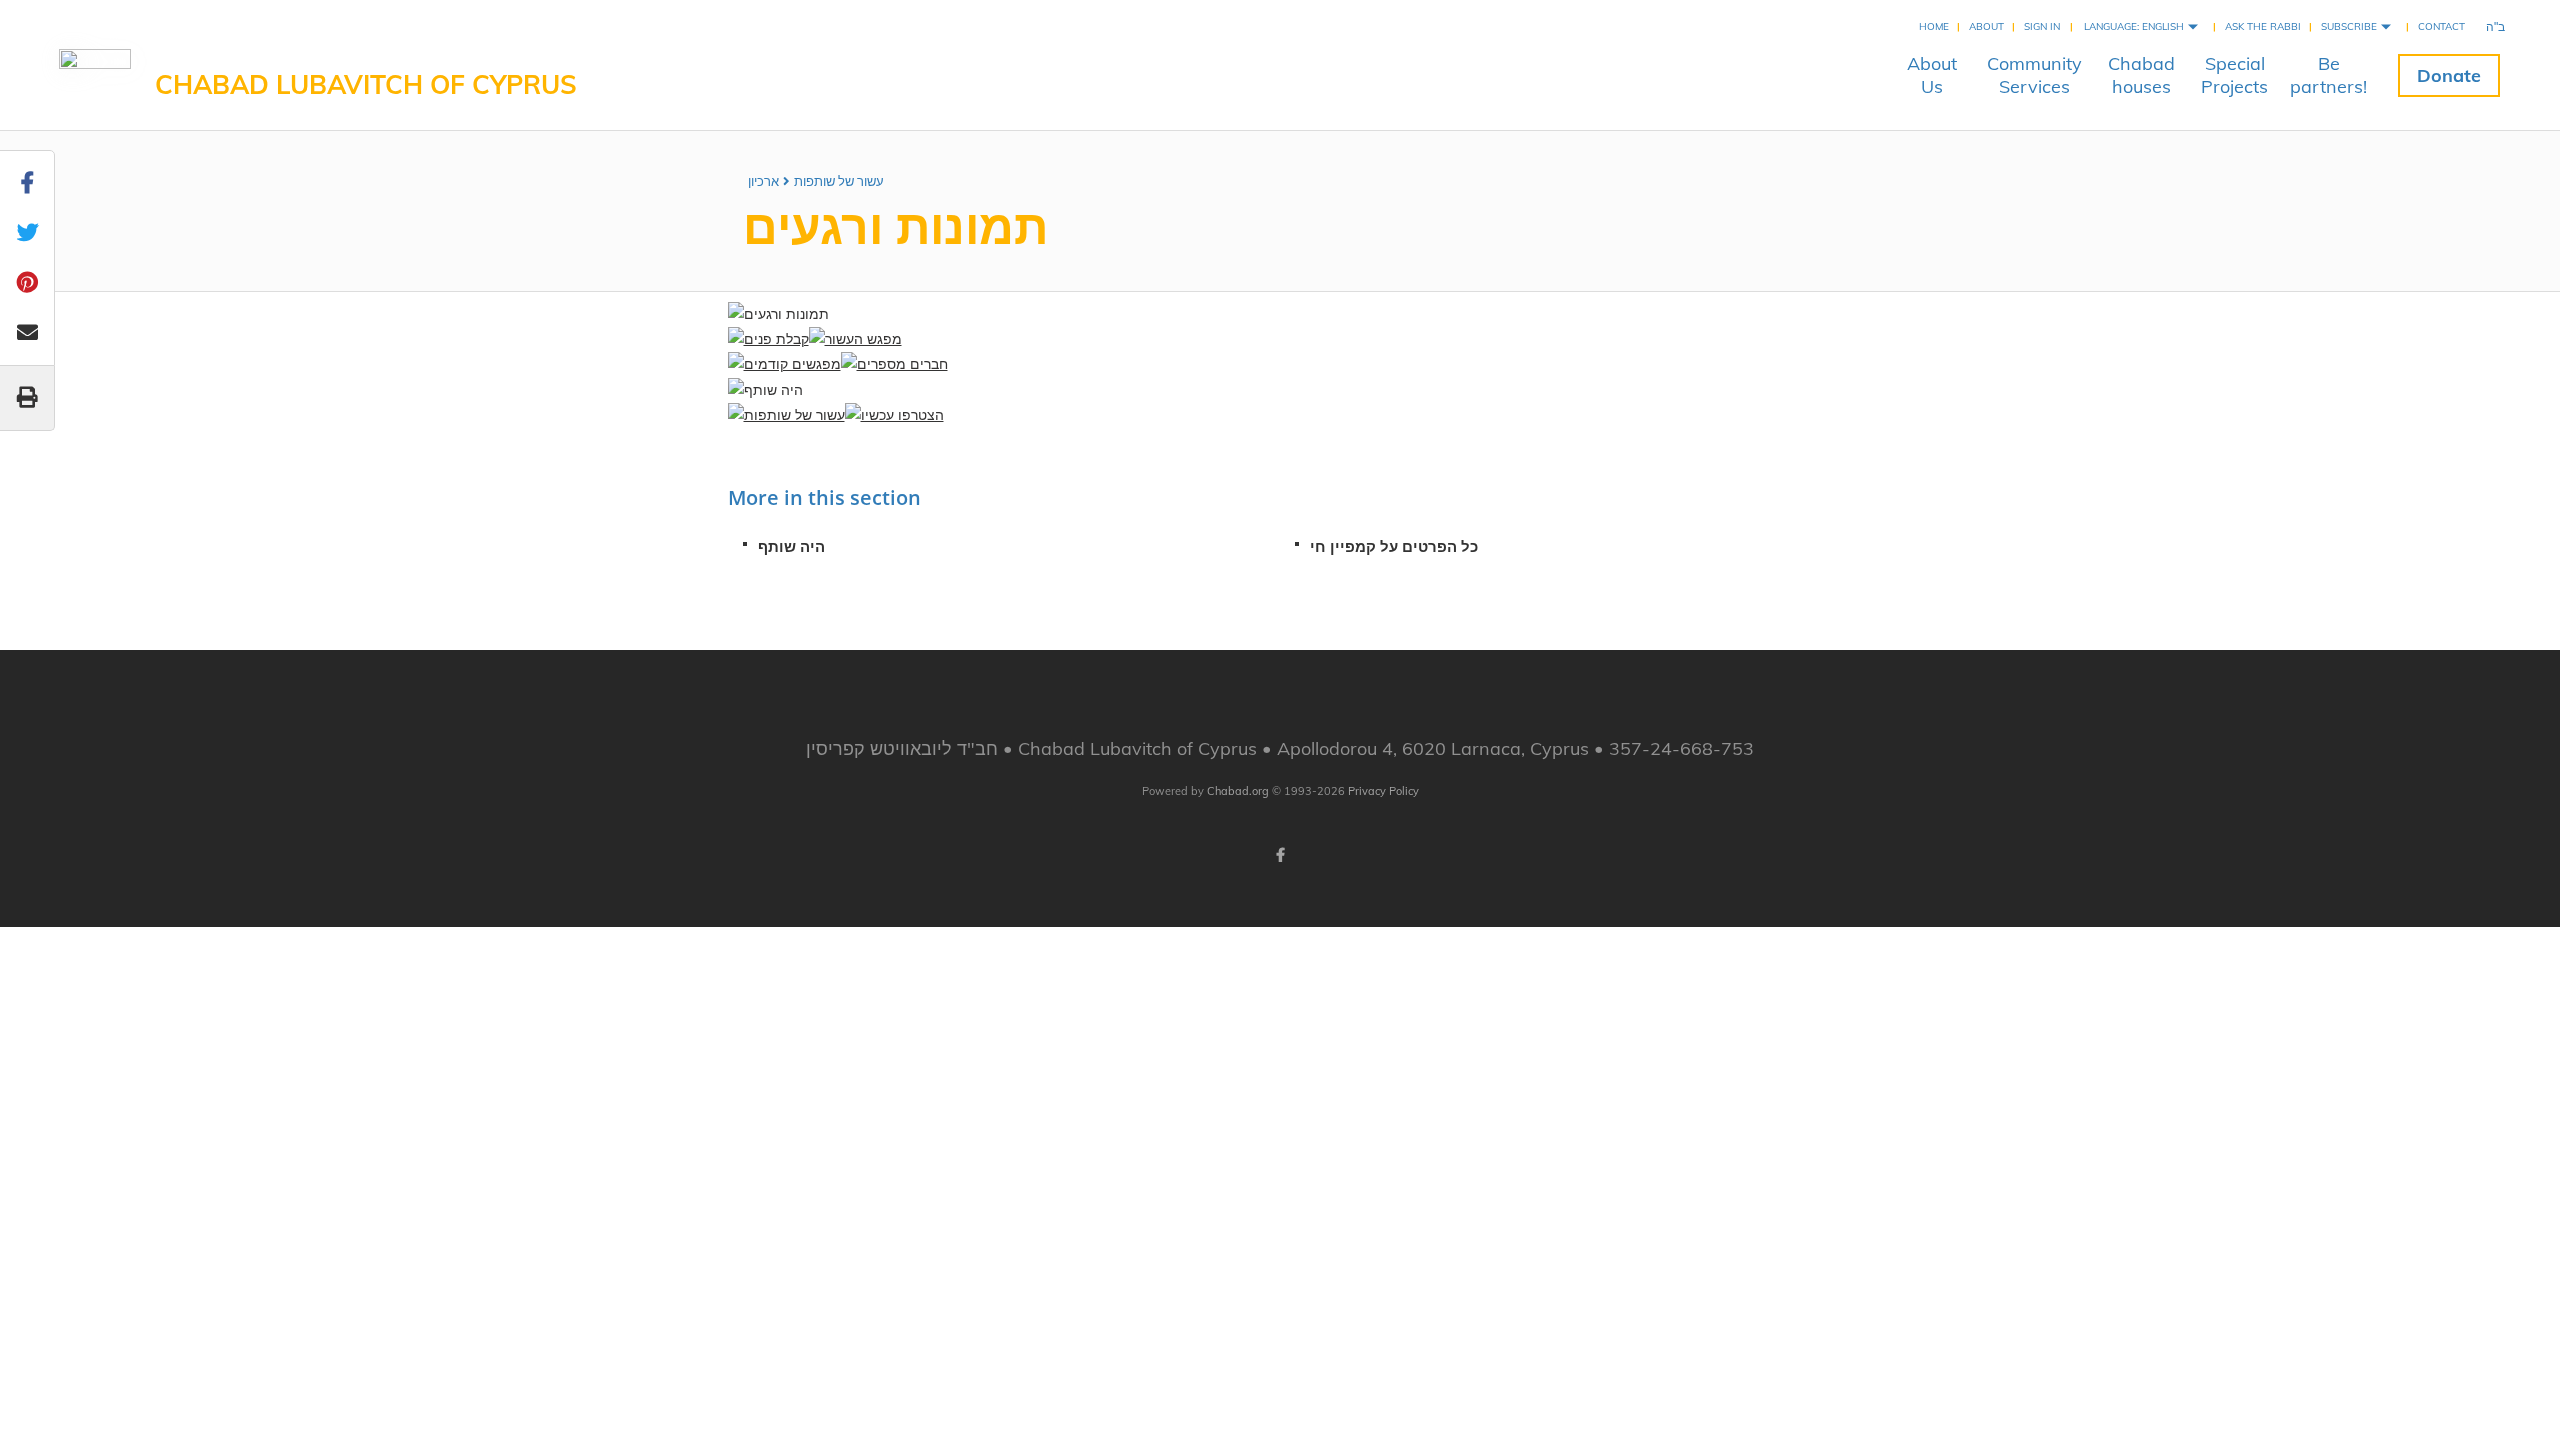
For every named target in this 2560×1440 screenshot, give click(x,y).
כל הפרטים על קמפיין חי (1394, 546)
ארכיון (763, 181)
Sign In (2042, 26)
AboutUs (1932, 75)
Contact (2441, 26)
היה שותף (791, 546)
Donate (2449, 75)
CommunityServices (2034, 75)
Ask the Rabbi (2263, 26)
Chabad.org (1238, 791)
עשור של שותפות (839, 181)
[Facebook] (1280, 855)
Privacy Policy (1383, 791)
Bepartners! (2328, 75)
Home (1934, 26)
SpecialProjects (2234, 75)
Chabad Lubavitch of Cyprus (366, 84)
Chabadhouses (2141, 75)
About (1986, 26)
